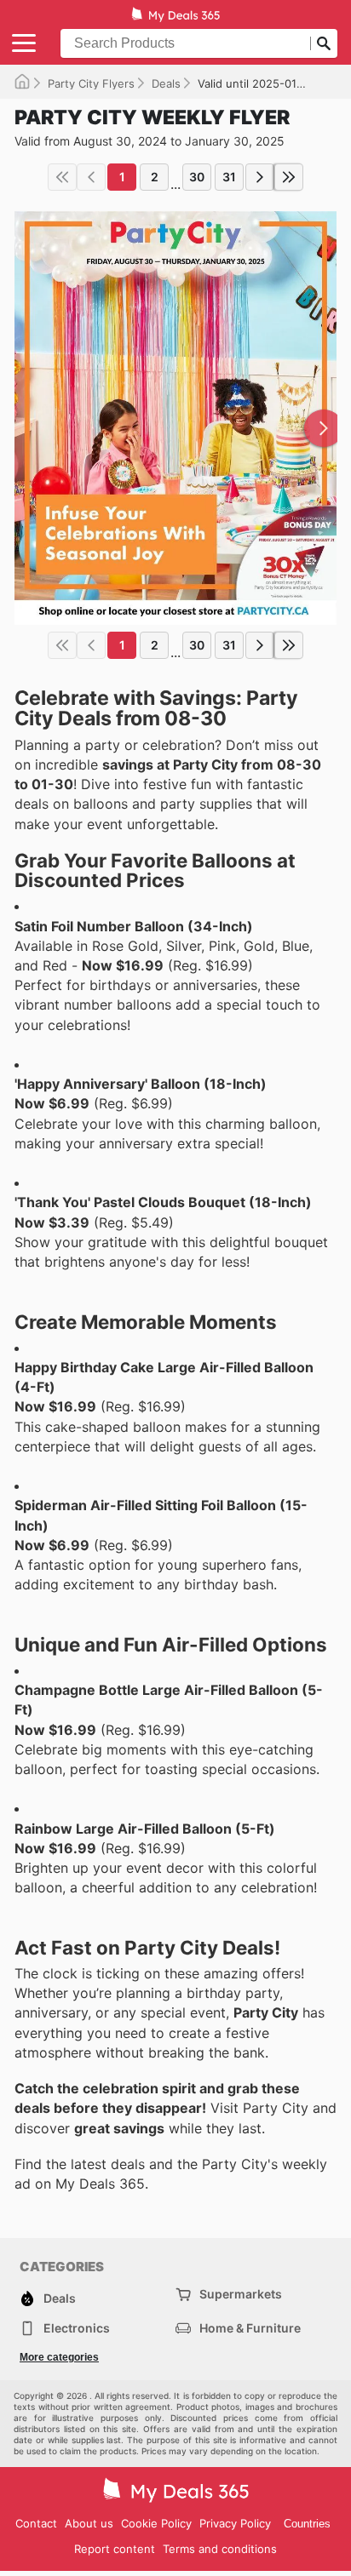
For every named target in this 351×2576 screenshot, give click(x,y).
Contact (36, 2523)
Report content (115, 2549)
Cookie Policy (156, 2523)
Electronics (77, 2328)
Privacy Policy (235, 2523)
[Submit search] (324, 43)
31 (229, 177)
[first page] (62, 177)
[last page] (289, 177)
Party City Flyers (91, 83)
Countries (307, 2524)
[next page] (260, 177)
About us (89, 2523)
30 (197, 177)
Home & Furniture (250, 2328)
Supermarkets (241, 2294)
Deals (166, 83)
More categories (59, 2357)
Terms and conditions (220, 2549)
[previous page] (91, 177)
